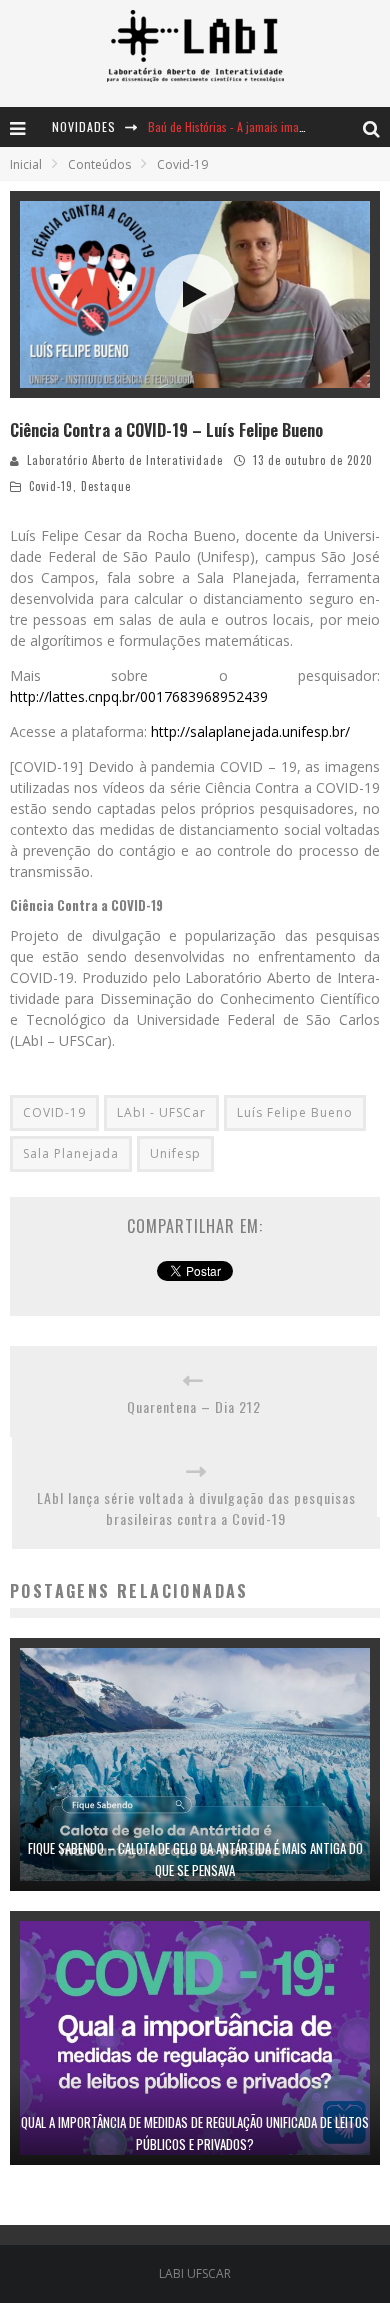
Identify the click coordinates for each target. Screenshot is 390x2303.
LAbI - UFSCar (161, 1112)
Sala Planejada (71, 1153)
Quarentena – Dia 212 (194, 1406)
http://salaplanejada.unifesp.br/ (250, 731)
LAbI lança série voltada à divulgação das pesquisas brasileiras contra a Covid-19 (196, 1508)
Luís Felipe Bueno (295, 1112)
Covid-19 (51, 486)
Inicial (26, 164)
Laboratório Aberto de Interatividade (125, 460)
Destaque (106, 486)
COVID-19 (54, 1112)
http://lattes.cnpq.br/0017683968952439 (139, 696)
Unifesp (175, 1153)
